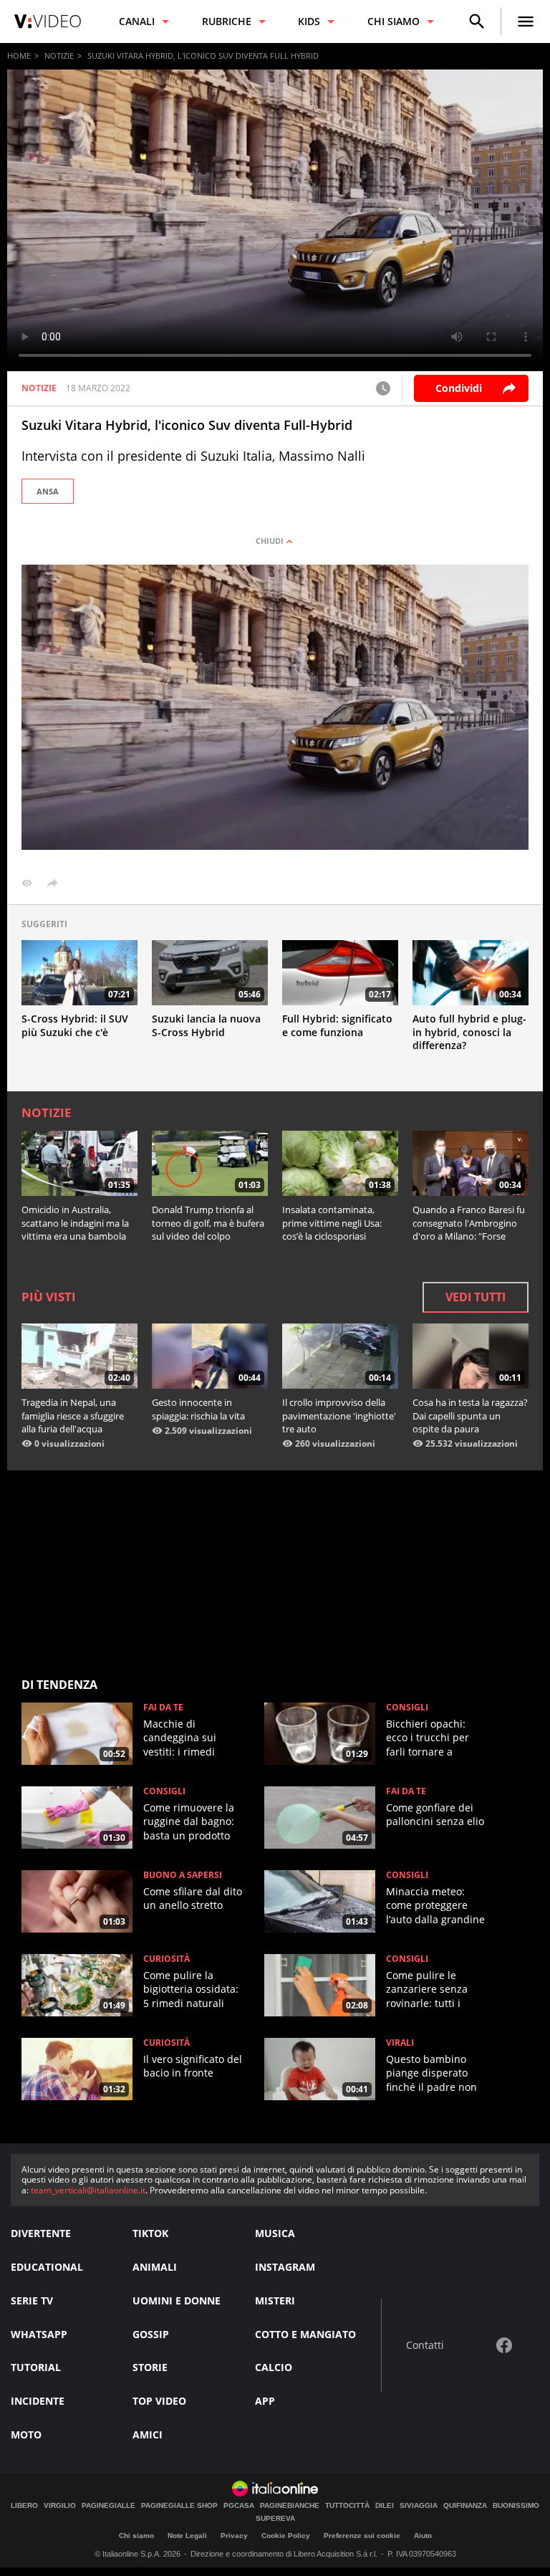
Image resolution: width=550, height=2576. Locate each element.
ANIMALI (155, 2267)
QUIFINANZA (465, 2506)
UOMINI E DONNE (177, 2300)
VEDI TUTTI (476, 1297)
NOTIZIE (59, 56)
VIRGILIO (60, 2506)
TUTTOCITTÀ (347, 2506)
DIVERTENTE (41, 2233)
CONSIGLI (407, 1708)
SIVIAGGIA (419, 2506)
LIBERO (24, 2506)
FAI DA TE (163, 1708)
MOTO (26, 2434)
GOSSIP (151, 2334)
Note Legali (187, 2536)
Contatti (425, 2346)
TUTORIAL (36, 2367)
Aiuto (423, 2536)
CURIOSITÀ (167, 1959)
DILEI (385, 2506)
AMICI (148, 2434)
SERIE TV (32, 2300)
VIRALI (400, 2043)
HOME (19, 56)
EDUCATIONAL (47, 2267)
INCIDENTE (38, 2401)
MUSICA (275, 2233)
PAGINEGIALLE (108, 2506)
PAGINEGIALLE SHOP (179, 2506)
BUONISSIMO (516, 2506)
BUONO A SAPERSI (183, 1875)
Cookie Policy (286, 2536)
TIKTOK (150, 2233)
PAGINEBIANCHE (290, 2506)
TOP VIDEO (159, 2401)
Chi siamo (136, 2536)
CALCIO (274, 2367)
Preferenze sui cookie (362, 2536)
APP (265, 2401)
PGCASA (239, 2506)
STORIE (150, 2367)
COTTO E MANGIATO (305, 2334)
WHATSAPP (39, 2334)
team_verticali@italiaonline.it (88, 2190)
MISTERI (275, 2300)
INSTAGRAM (285, 2267)
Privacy (234, 2536)
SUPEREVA (275, 2519)
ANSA (48, 491)
